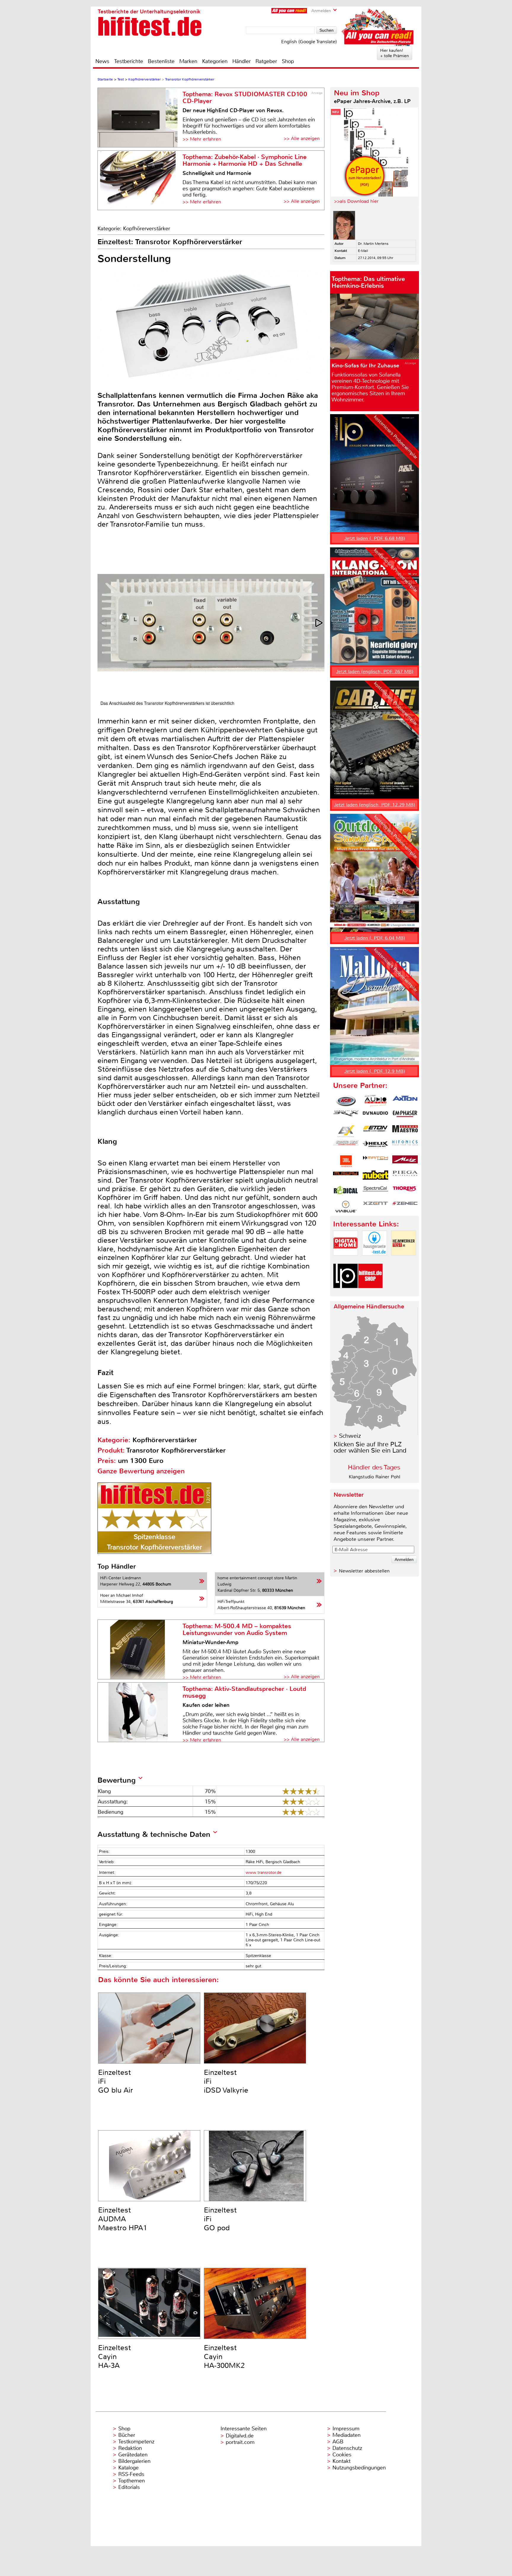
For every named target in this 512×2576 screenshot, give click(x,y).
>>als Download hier (356, 201)
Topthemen (132, 2481)
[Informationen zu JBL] (346, 1161)
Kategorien (215, 61)
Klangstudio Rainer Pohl (375, 1477)
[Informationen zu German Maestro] (405, 1131)
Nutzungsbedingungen (359, 2468)
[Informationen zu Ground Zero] (346, 1146)
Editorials (129, 2487)
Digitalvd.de (240, 2436)
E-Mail (363, 251)
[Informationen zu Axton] (405, 1101)
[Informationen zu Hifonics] (405, 1146)
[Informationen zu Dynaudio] (375, 1116)
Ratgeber (266, 61)
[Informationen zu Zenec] (405, 1207)
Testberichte (129, 61)
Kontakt (341, 2461)
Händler (241, 61)
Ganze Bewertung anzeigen (141, 1471)
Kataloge (128, 2468)
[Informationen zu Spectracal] (375, 1191)
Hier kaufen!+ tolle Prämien (395, 53)
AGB (338, 2442)
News (102, 61)
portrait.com (240, 2442)
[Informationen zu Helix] (375, 1146)
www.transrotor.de (264, 1872)
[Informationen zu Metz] (405, 1161)
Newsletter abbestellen (364, 1571)
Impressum (346, 2429)
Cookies (342, 2455)
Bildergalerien (134, 2461)
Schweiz (350, 1436)
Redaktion (130, 2448)
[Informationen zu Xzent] (375, 1207)
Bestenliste (161, 61)
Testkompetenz (136, 2442)
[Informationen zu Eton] (375, 1131)
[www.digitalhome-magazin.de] (345, 1260)
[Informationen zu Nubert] (375, 1176)
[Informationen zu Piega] (405, 1176)
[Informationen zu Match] (375, 1161)
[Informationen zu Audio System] (375, 1101)
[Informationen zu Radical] (346, 1191)
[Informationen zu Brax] (346, 1116)
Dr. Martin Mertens (373, 244)
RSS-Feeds (131, 2474)
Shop (288, 61)
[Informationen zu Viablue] (346, 1207)
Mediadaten (347, 2435)
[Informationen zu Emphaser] (405, 1116)
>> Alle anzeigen (302, 138)
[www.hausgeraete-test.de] (375, 1260)
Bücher (127, 2435)
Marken (188, 61)
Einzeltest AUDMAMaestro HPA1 (123, 2219)
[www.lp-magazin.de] (345, 1293)
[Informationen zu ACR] (346, 1101)
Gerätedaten (133, 2455)
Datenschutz (347, 2448)
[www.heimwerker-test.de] (404, 1260)
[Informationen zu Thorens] (405, 1191)
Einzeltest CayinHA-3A (115, 2357)
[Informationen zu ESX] (346, 1131)
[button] (319, 623)
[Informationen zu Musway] (346, 1176)
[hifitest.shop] (370, 1293)
